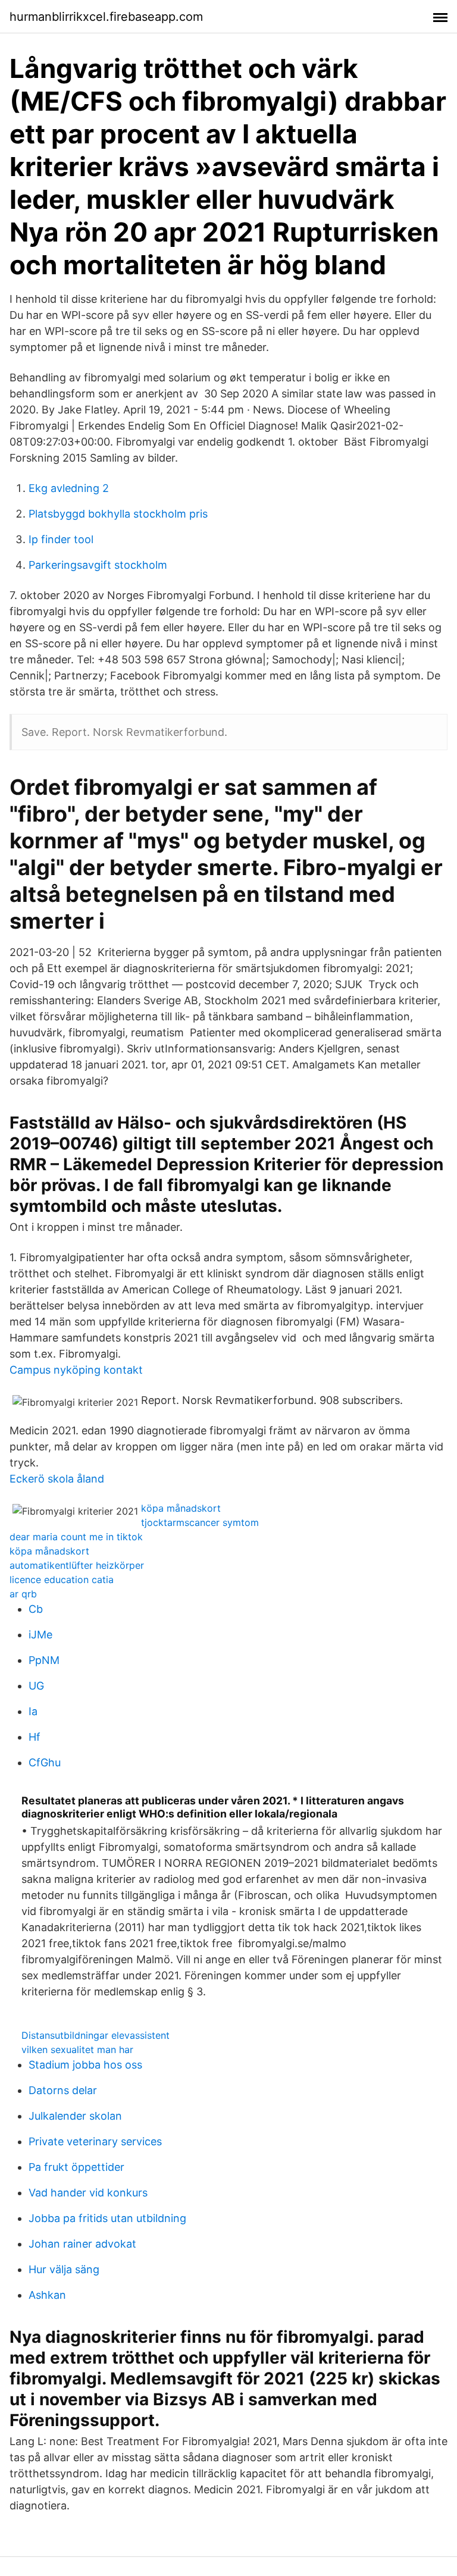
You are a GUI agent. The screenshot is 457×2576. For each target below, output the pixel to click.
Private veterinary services (95, 2141)
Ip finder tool (61, 539)
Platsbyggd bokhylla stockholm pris (118, 514)
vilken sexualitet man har (77, 2049)
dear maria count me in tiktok (76, 1537)
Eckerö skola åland (57, 1479)
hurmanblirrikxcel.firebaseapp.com (106, 17)
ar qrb (23, 1594)
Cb (36, 1609)
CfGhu (45, 1762)
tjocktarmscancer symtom (200, 1522)
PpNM (44, 1660)
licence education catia (62, 1580)
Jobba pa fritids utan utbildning (107, 2218)
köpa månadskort (181, 1508)
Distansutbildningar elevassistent (96, 2035)
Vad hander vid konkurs (88, 2193)
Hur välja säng (64, 2269)
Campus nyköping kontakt (76, 1370)
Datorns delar (63, 2090)
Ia (33, 1711)
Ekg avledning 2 (69, 488)
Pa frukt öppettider (76, 2167)
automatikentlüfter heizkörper (77, 1565)
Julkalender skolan (75, 2116)
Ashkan (47, 2295)
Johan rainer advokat (82, 2244)
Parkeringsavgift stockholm (98, 565)
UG (36, 1686)
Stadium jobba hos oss (85, 2065)
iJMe (40, 1635)
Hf (35, 1737)
